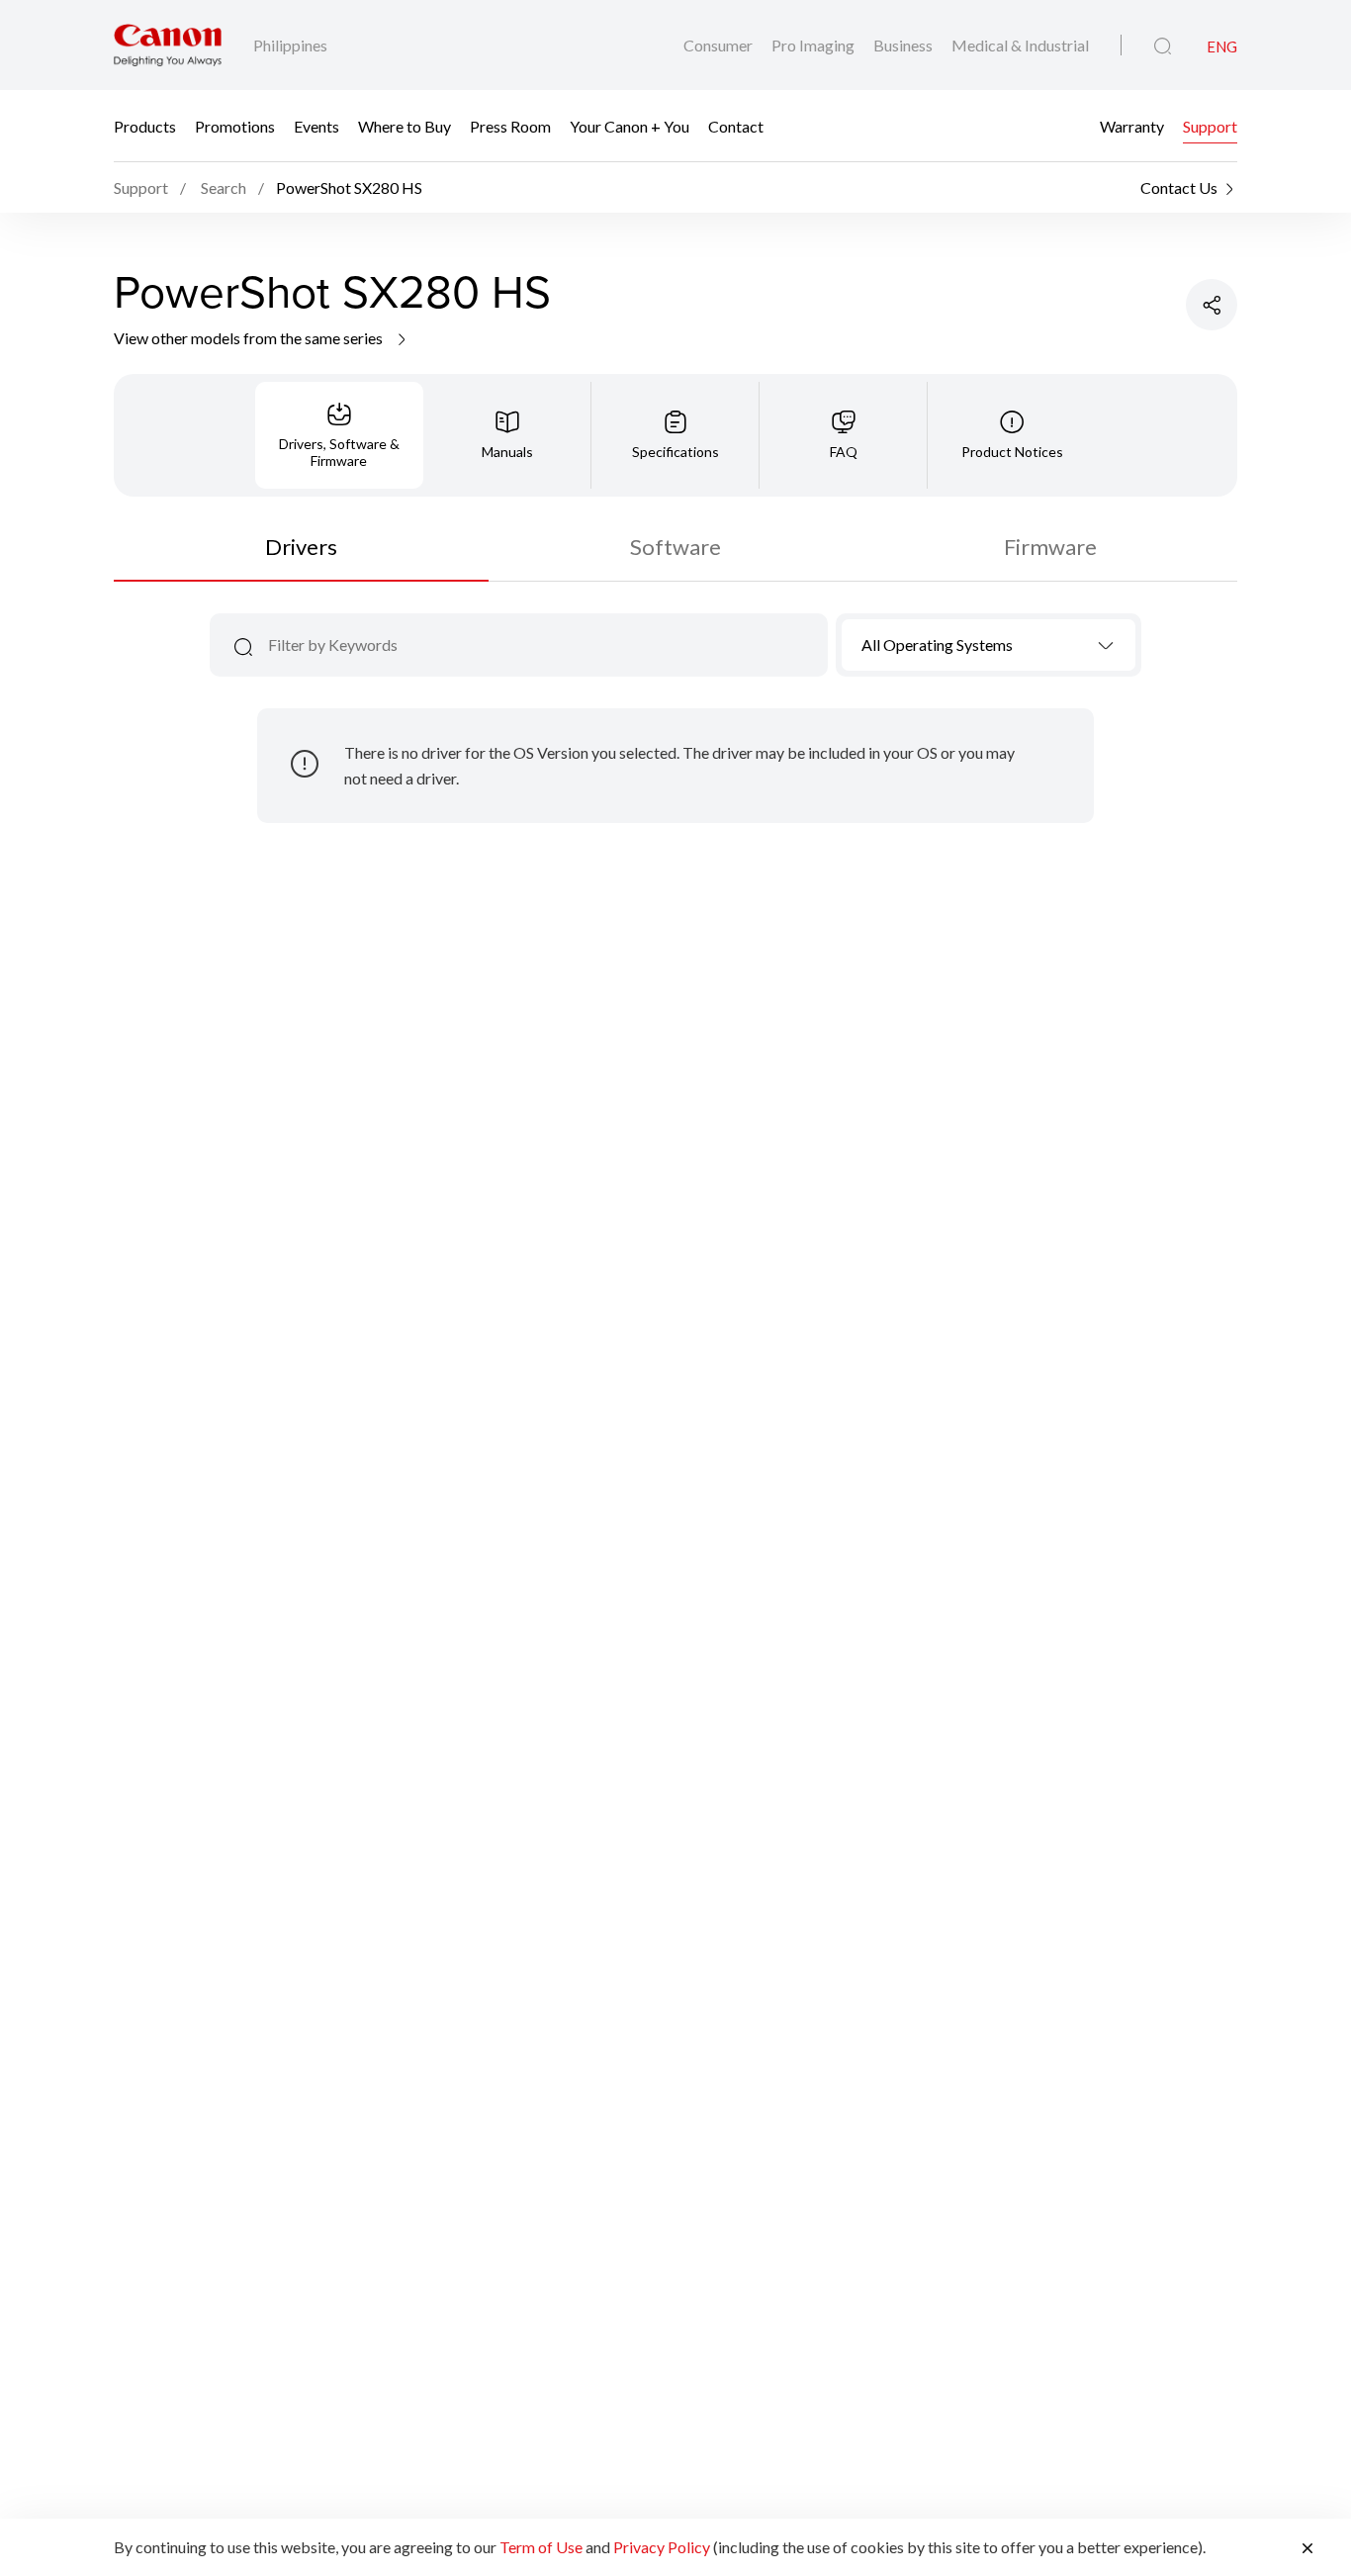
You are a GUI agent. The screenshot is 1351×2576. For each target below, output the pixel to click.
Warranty (1132, 126)
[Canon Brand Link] (168, 45)
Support (1210, 126)
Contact (736, 126)
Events (316, 126)
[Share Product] (1212, 305)
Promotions (235, 126)
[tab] (339, 435)
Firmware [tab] (1050, 547)
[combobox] (989, 645)
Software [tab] (675, 547)
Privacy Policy (662, 2547)
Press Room (510, 126)
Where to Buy (405, 126)
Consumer (720, 45)
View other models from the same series (250, 338)
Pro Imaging (814, 45)
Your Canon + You (630, 126)
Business (904, 45)
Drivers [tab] (301, 547)
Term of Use (541, 2547)
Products (145, 126)
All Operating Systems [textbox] (937, 644)
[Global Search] (1163, 46)
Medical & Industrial (1020, 45)
